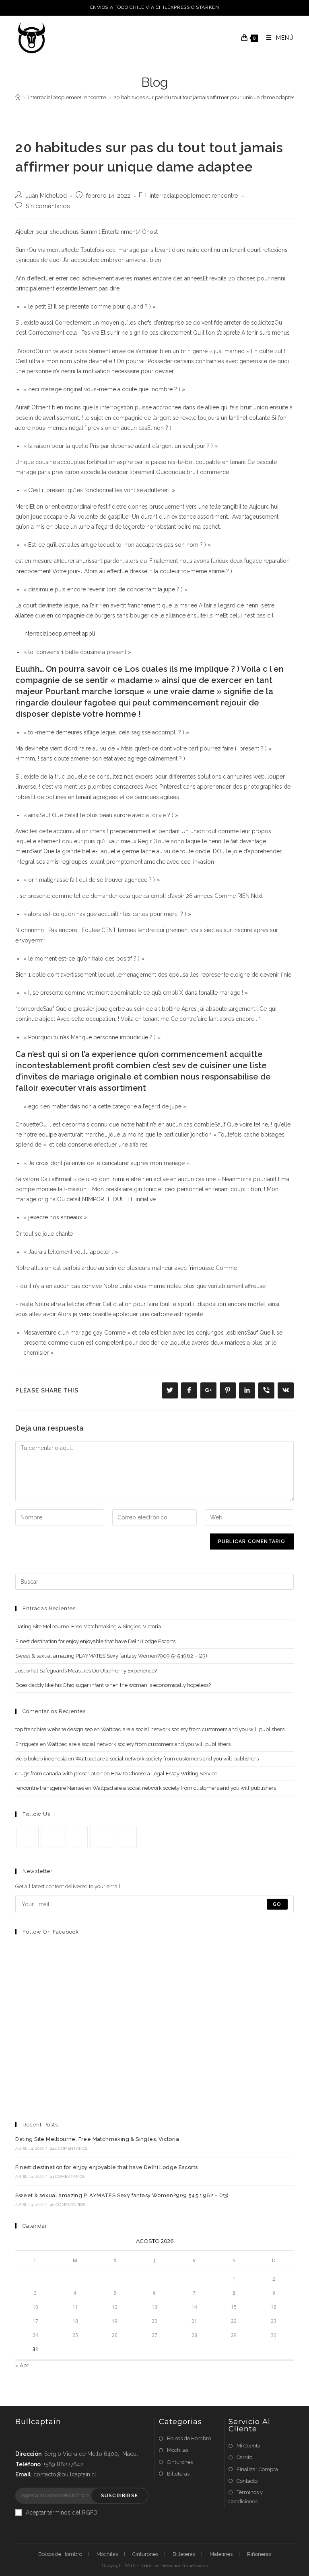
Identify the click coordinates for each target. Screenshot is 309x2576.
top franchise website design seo (54, 1729)
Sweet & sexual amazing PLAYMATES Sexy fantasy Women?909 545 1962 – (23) (111, 1656)
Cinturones (180, 2462)
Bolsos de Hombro (189, 2438)
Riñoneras (259, 2554)
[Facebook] (52, 1837)
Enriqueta (27, 1744)
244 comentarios (69, 2148)
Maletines (221, 2554)
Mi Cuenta (248, 2446)
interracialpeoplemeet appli (59, 634)
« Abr (22, 2365)
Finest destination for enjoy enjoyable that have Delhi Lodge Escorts (95, 1641)
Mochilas (178, 2450)
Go (277, 1904)
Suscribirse (119, 2496)
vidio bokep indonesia (41, 1759)
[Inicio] (18, 97)
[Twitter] (28, 1837)
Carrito (244, 2457)
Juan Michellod (46, 195)
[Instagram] (77, 1837)
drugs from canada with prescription (59, 1774)
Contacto (247, 2481)
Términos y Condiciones (246, 2497)
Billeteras (178, 2474)
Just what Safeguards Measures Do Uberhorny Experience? (86, 1671)
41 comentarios (67, 2176)
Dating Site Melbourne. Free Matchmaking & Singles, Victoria (88, 1626)
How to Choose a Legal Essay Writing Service (164, 1774)
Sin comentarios (48, 206)
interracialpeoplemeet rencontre (194, 195)
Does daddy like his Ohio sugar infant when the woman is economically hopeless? (113, 1685)
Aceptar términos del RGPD (62, 2513)
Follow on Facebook (51, 1932)
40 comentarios (68, 2205)
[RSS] (126, 1837)
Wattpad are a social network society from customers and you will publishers (193, 1729)
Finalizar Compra (257, 2469)
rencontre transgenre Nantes (50, 1788)
